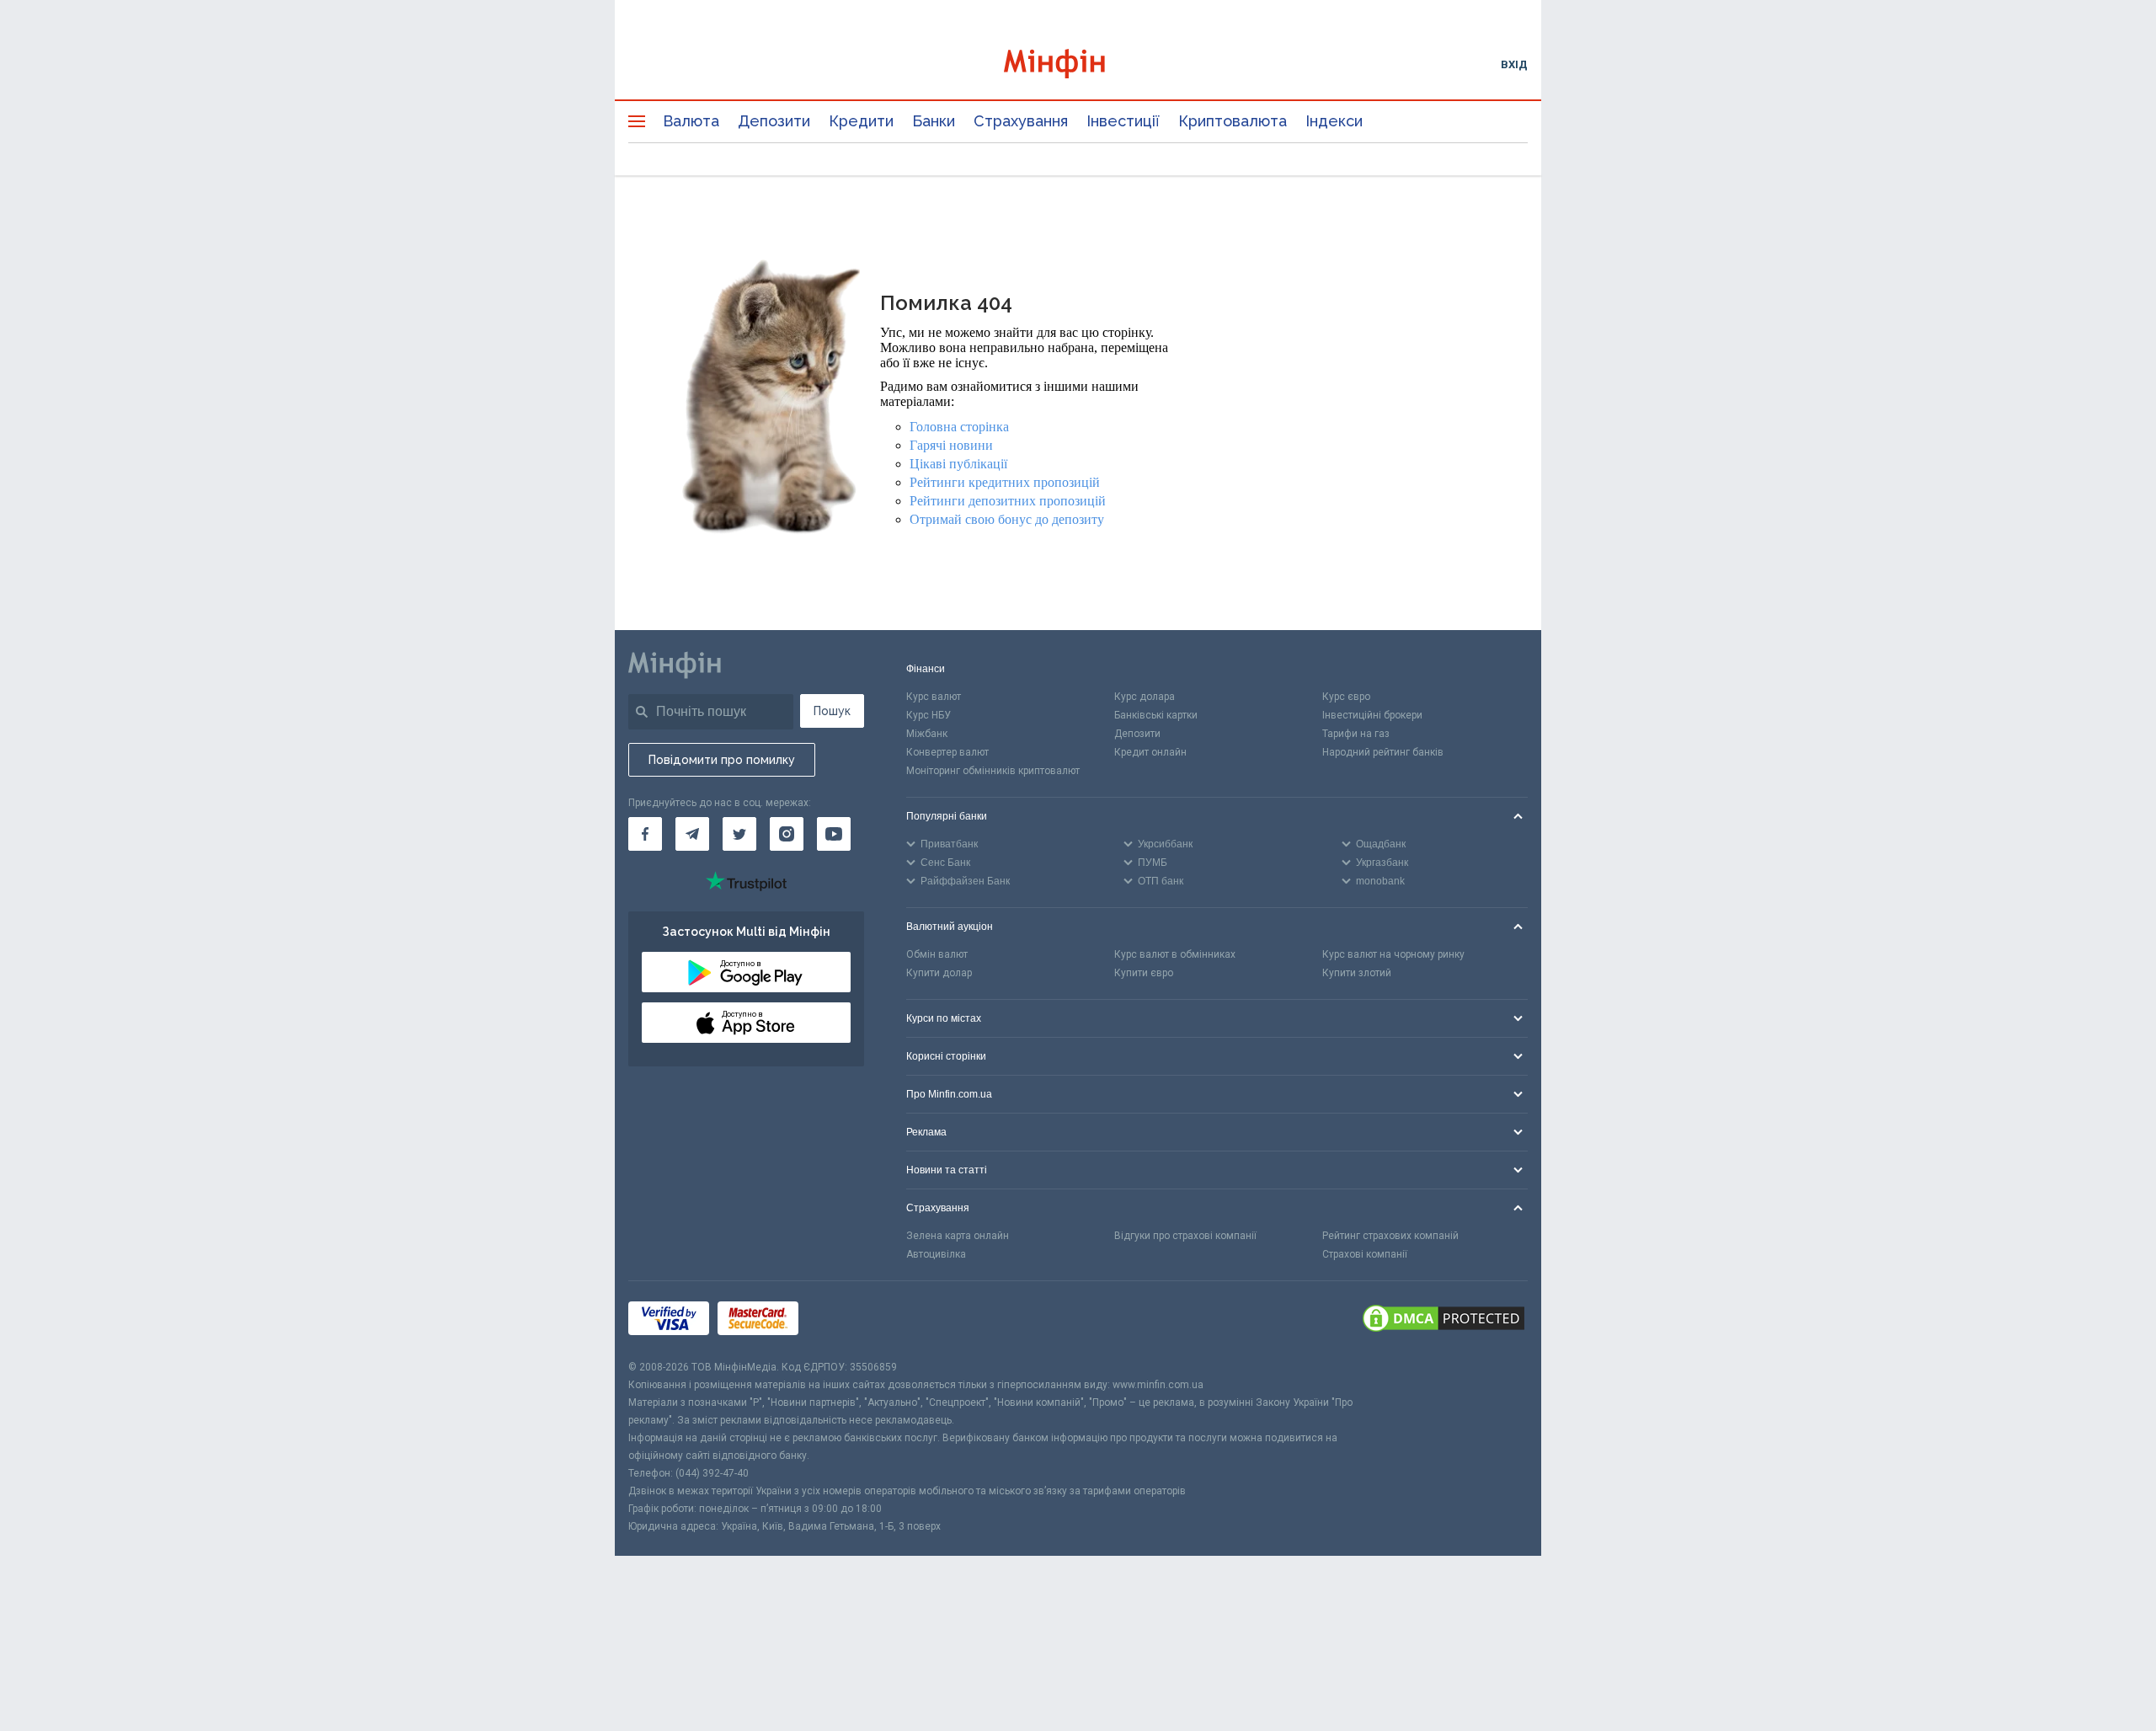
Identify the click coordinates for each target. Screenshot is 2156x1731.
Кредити (861, 121)
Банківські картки (1156, 715)
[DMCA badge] (1444, 1320)
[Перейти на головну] (1078, 64)
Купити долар (939, 973)
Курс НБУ (929, 715)
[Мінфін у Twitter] (739, 834)
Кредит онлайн (1150, 752)
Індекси (1334, 121)
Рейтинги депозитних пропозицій (1008, 501)
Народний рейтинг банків (1383, 752)
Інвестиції (1123, 121)
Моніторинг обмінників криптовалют (993, 771)
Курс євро (1346, 697)
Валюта (691, 121)
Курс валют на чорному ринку (1393, 954)
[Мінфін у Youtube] (834, 834)
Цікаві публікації (958, 464)
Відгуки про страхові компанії (1185, 1236)
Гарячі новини (951, 445)
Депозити (774, 121)
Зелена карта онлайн (958, 1236)
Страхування (1021, 121)
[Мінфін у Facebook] (645, 834)
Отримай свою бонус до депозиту (1007, 519)
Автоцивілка (936, 1254)
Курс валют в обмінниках (1175, 954)
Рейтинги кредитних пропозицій (1005, 482)
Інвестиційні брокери (1372, 715)
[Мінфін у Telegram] (692, 834)
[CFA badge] (844, 1320)
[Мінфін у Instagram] (787, 834)
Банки (934, 121)
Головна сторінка (959, 427)
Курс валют (934, 697)
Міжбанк (927, 734)
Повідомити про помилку (722, 760)
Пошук (832, 711)
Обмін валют (937, 954)
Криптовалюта (1233, 121)
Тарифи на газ (1356, 734)
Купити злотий (1357, 973)
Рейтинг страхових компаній (1390, 1236)
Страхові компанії (1365, 1254)
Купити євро (1144, 973)
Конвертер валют (947, 752)
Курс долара (1145, 697)
